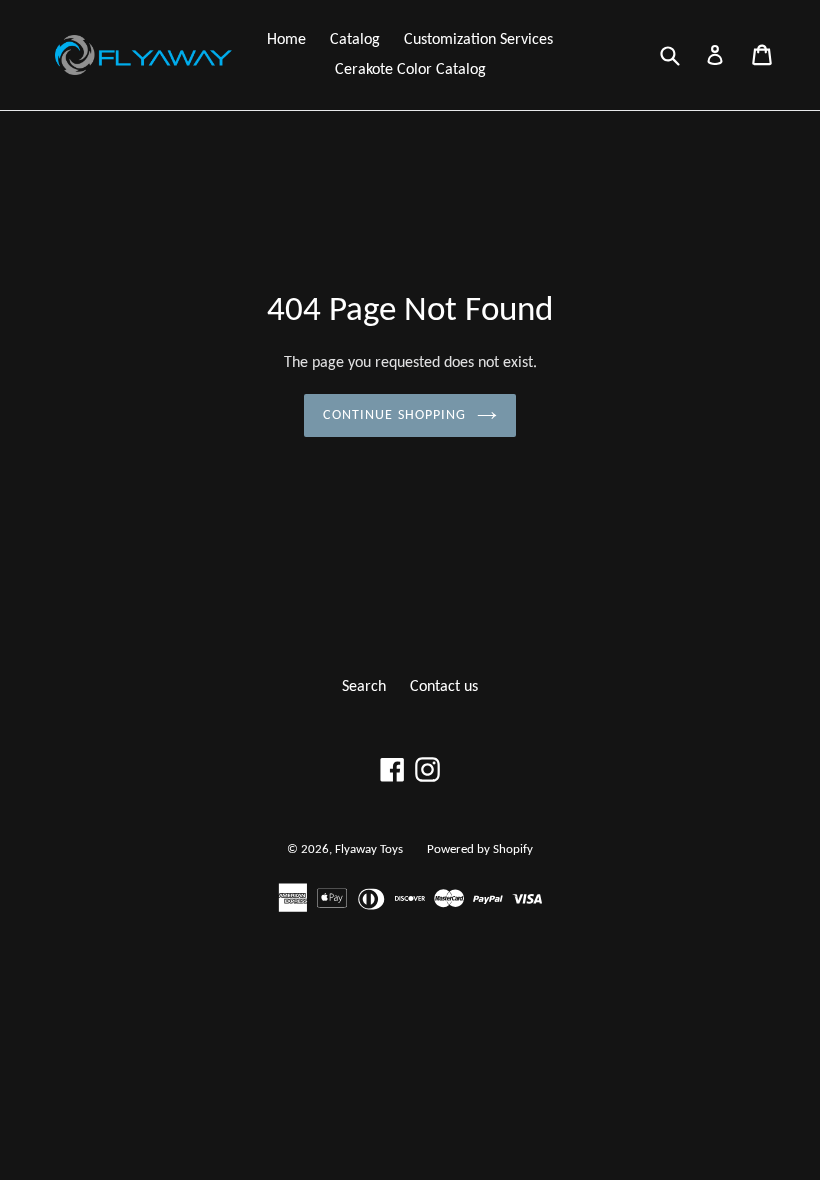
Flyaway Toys (369, 849)
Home (286, 40)
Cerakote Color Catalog (410, 70)
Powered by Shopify (480, 849)
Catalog (355, 40)
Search (364, 687)
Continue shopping (394, 415)
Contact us (444, 687)
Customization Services (478, 40)
